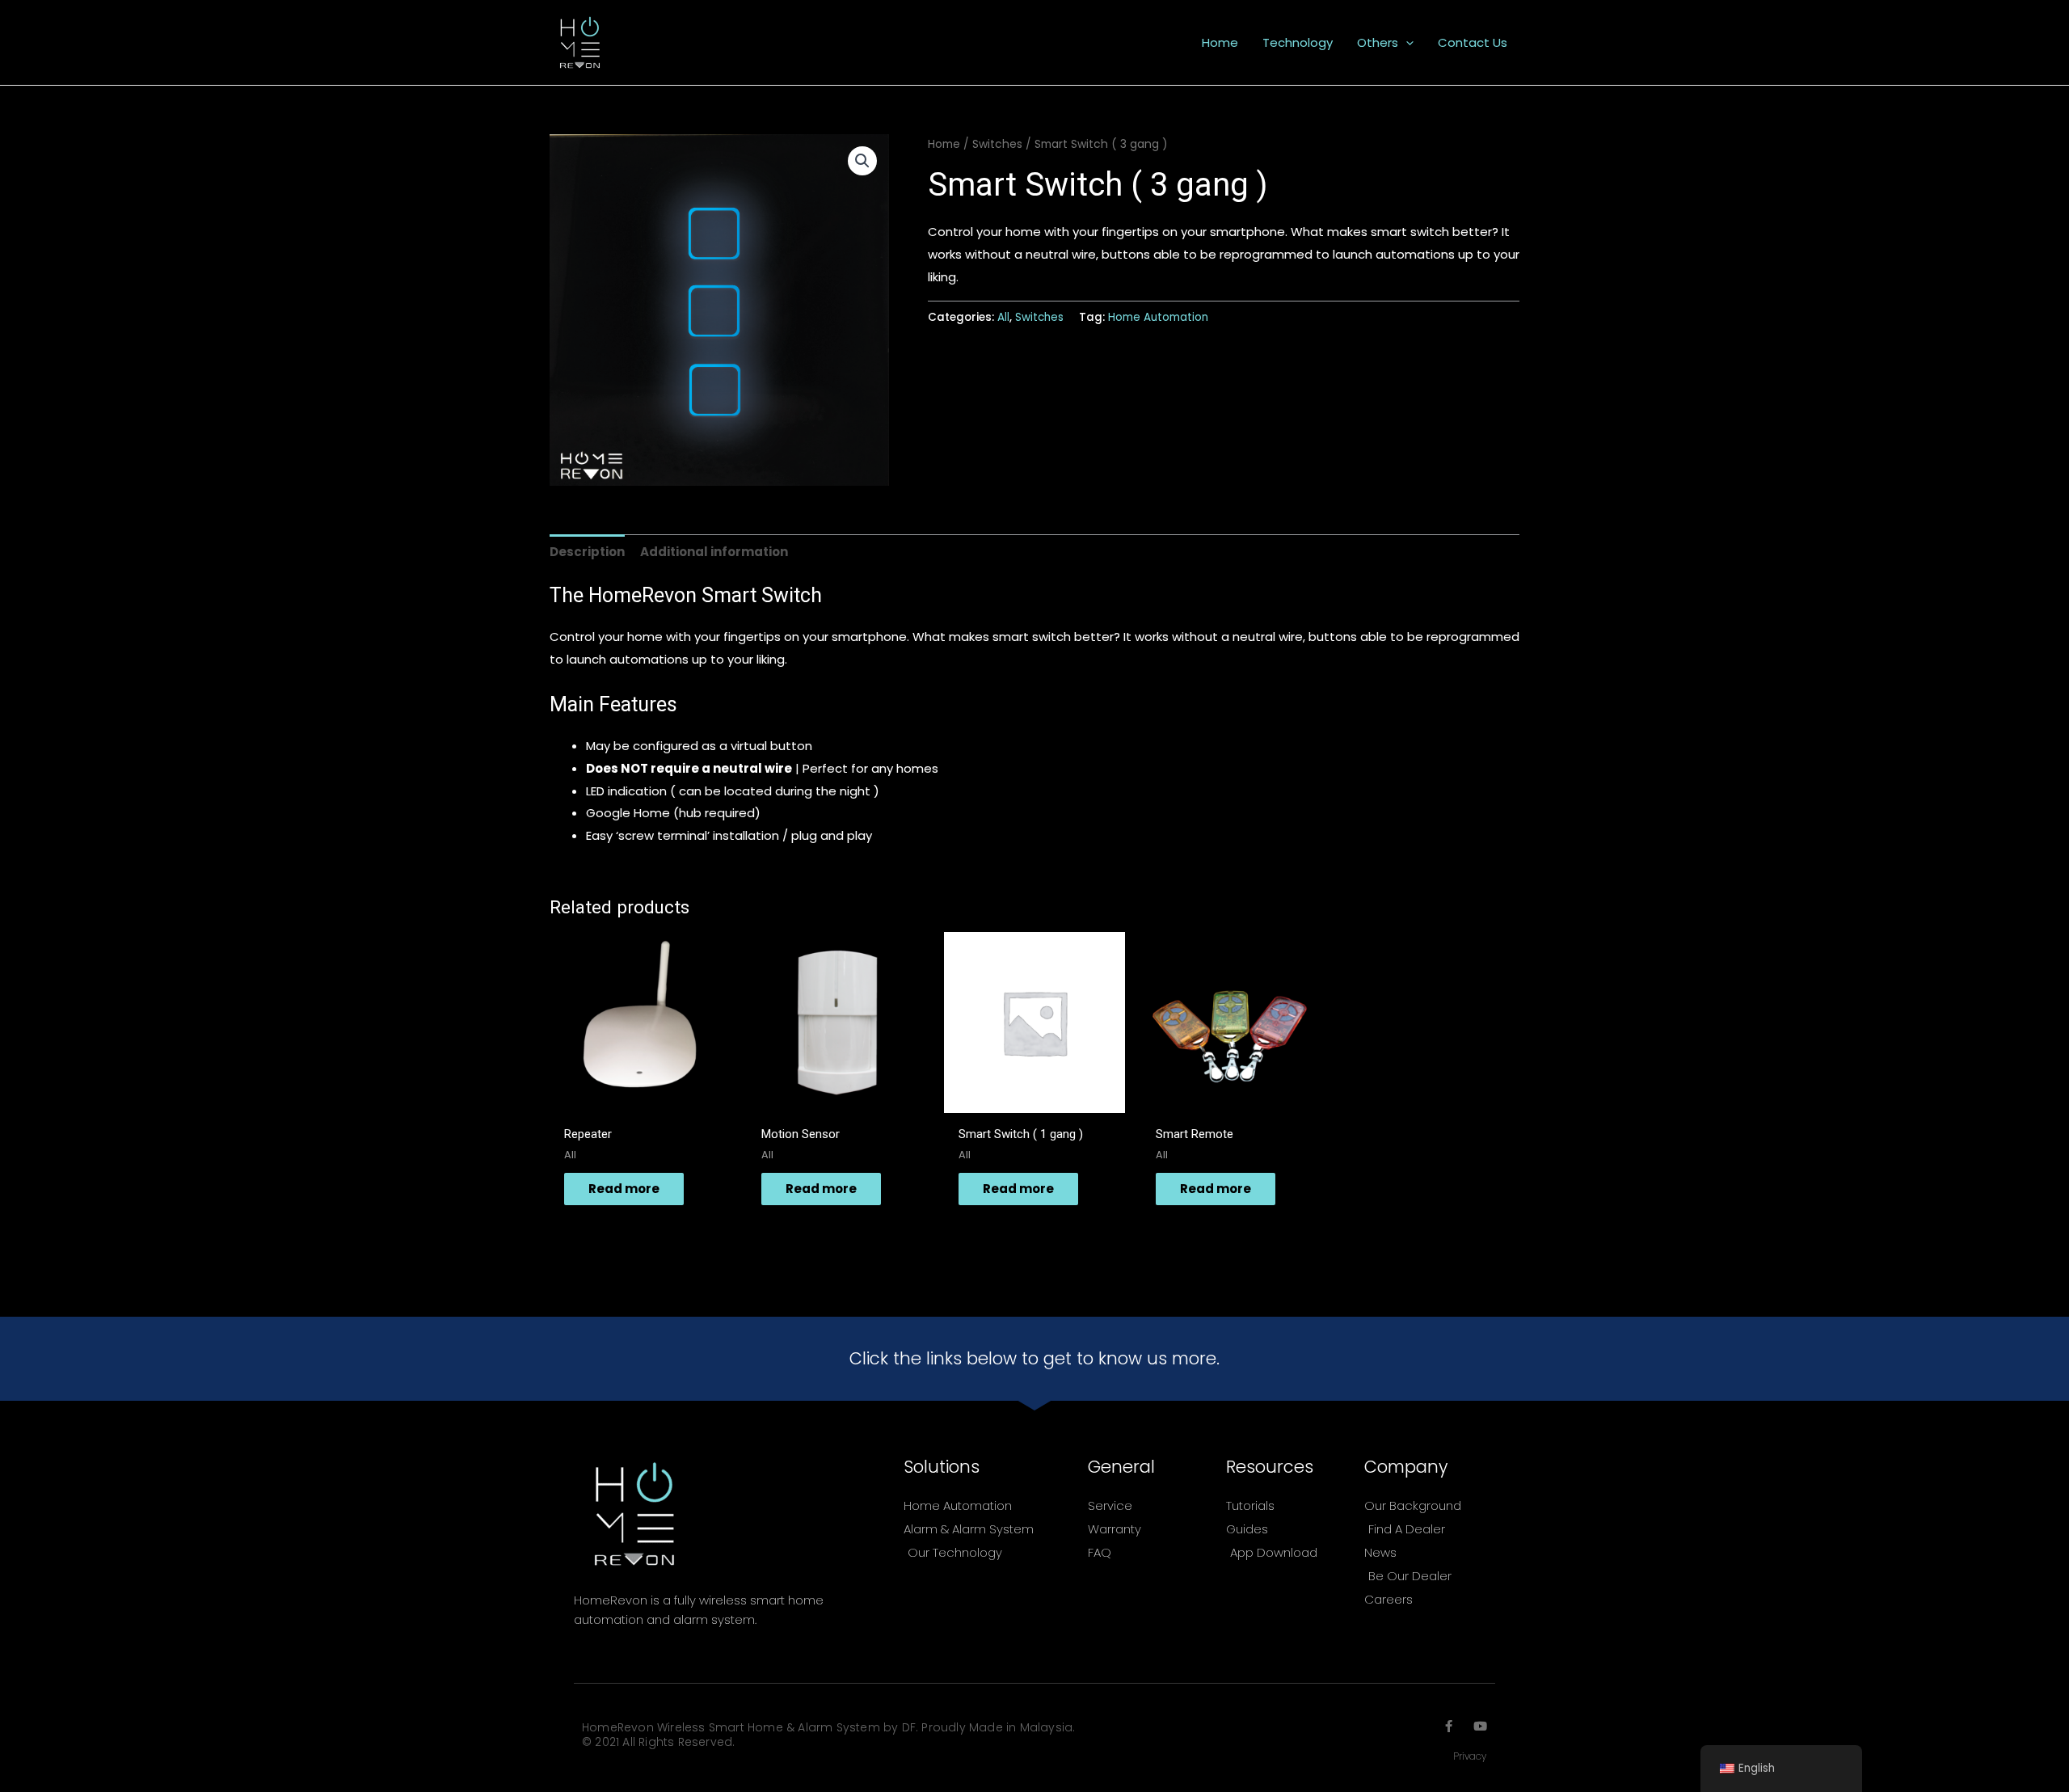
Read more (624, 1189)
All (1003, 317)
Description (587, 552)
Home (944, 144)
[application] (1406, 43)
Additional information (714, 552)
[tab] (587, 552)
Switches (997, 144)
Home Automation (1158, 317)
